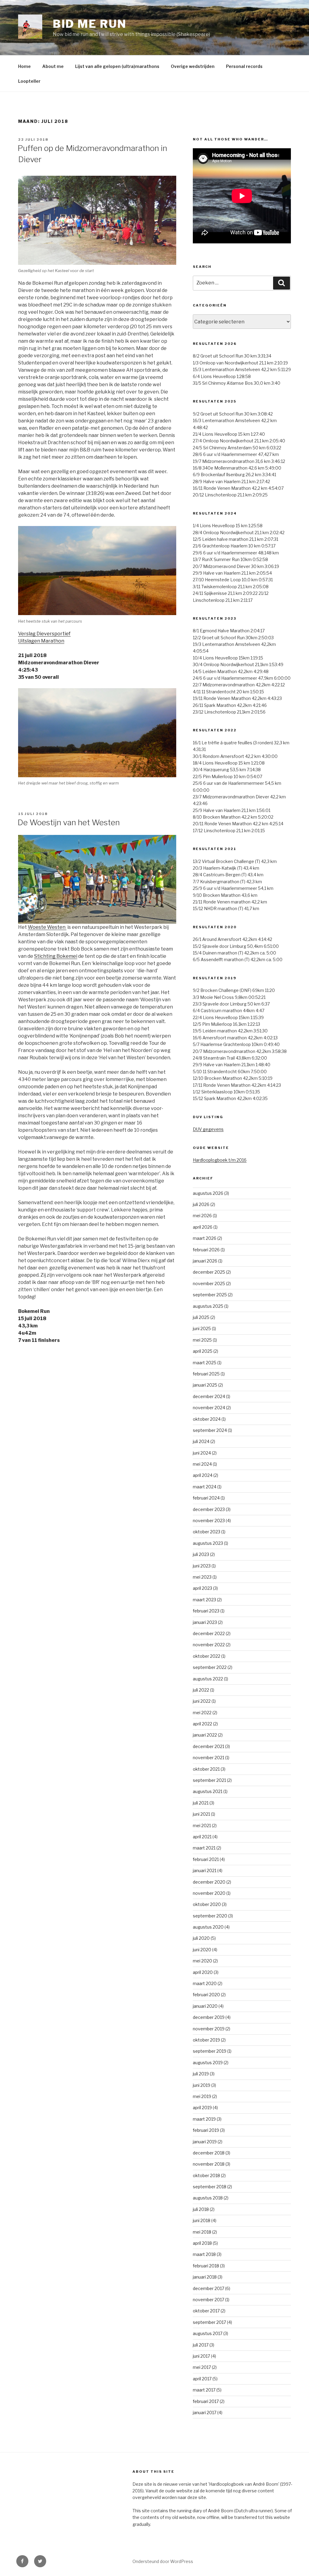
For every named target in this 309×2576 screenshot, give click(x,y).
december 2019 (209, 2017)
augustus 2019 (208, 2063)
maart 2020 (205, 1983)
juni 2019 (202, 2085)
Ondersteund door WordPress (163, 2561)
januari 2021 (205, 1870)
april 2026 (203, 1227)
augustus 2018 (208, 2198)
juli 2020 (201, 1938)
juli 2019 (201, 2074)
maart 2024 (205, 1487)
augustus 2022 (208, 1679)
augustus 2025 (208, 1306)
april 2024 (203, 1475)
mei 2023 (202, 1577)
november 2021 (209, 1758)
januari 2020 (205, 2006)
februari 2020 (206, 1995)
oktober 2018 (206, 2175)
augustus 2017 (208, 2333)
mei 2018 (202, 2232)
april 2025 (203, 1351)
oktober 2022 (207, 1656)
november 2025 (209, 1283)
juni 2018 (202, 2220)
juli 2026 (201, 1204)
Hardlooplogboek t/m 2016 (220, 1160)
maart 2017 (204, 2390)
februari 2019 (206, 2130)
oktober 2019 (206, 2040)
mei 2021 (202, 1825)
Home (24, 66)
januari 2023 (205, 1622)
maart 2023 (204, 1600)
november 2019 (209, 2029)
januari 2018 (205, 2277)
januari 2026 (205, 1261)
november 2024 (209, 1408)
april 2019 (202, 2108)
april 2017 (202, 2379)
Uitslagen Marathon (41, 641)
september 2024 (210, 1430)
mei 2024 (202, 1464)
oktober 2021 (206, 1769)
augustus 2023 (208, 1543)
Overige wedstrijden (193, 66)
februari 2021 (206, 1859)
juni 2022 (202, 1701)
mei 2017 (202, 2367)
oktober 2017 (206, 2311)
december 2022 (209, 1633)
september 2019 (210, 2051)
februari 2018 (206, 2266)
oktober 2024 (207, 1419)
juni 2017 (201, 2356)
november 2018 (209, 2164)
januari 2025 (205, 1385)
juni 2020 (202, 1950)
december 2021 (209, 1746)
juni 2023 (202, 1566)
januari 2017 (205, 2412)
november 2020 (209, 1893)
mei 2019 (202, 2096)
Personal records (244, 66)
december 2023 (209, 1509)
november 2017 (209, 2300)
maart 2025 (205, 1363)
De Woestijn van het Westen (69, 822)
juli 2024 (201, 1441)
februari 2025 (206, 1374)
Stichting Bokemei (56, 956)
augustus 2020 (208, 1927)
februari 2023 (206, 1611)
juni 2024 (202, 1453)
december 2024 (209, 1396)
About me (53, 66)
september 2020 (210, 1916)
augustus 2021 (208, 1791)
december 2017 (209, 2288)
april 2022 (202, 1724)
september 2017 (209, 2322)
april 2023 (202, 1588)
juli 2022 (201, 1690)
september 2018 (210, 2187)
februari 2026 (206, 1250)
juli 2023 (201, 1554)
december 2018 (209, 2153)
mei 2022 (202, 1713)
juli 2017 (201, 2345)
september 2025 (210, 1295)
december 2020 (209, 1882)
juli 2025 (201, 1317)
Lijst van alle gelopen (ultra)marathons (117, 66)
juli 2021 (201, 1803)
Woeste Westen (47, 927)
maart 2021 (204, 1848)
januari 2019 (205, 2142)
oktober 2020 (207, 1904)
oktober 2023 (207, 1532)
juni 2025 (202, 1328)
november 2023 (209, 1521)
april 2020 (203, 1972)
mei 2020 (202, 1961)
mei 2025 (202, 1340)
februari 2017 (206, 2401)
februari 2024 (206, 1498)
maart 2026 (205, 1238)
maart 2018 (204, 2254)
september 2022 (210, 1667)
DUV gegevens (208, 1129)
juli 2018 (201, 2209)
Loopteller (29, 81)
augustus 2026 (208, 1193)
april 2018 (202, 2243)
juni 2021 (201, 1814)
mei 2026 (202, 1216)
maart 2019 (204, 2119)
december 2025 (209, 1272)
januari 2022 (205, 1735)
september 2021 (209, 1780)
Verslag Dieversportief (44, 634)
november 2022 (209, 1645)
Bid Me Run (90, 24)
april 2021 (202, 1837)
